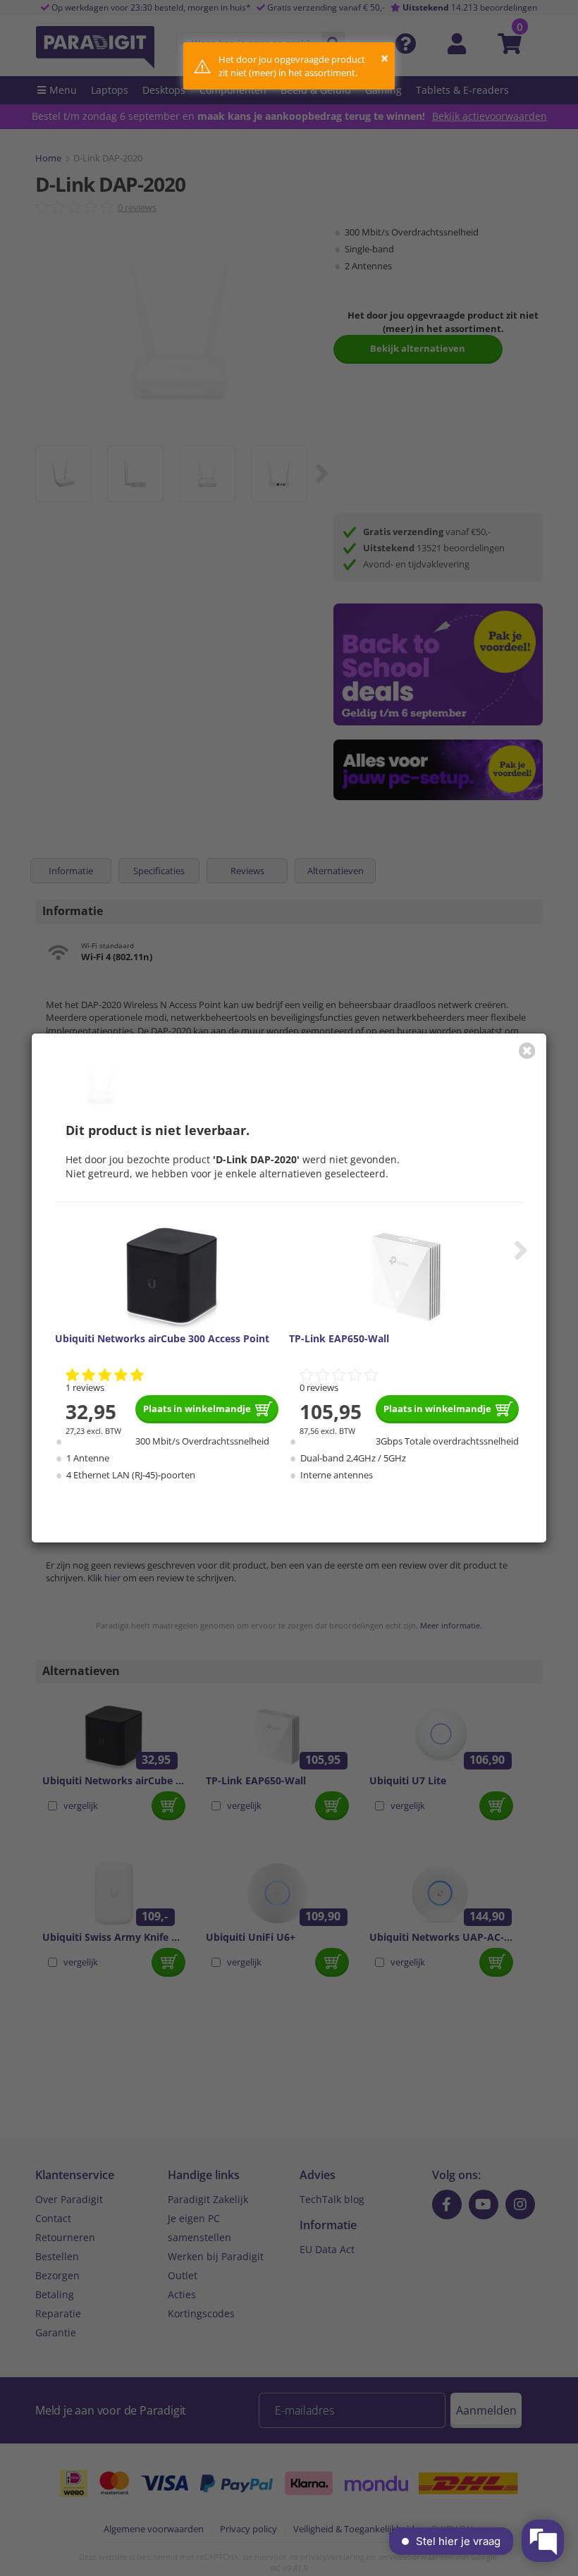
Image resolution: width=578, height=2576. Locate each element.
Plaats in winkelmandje (197, 1409)
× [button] (385, 58)
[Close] (527, 1050)
